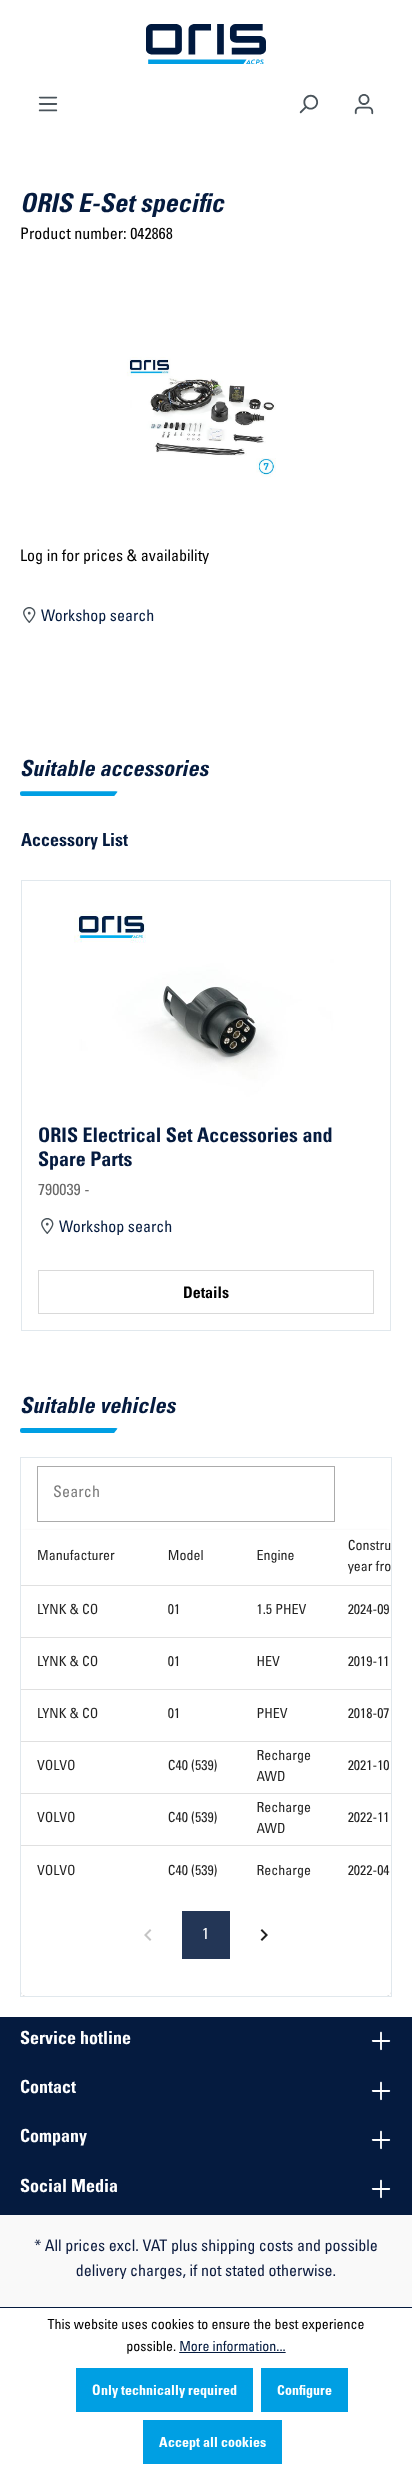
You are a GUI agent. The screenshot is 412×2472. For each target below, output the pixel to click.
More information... (232, 2348)
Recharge (284, 1872)
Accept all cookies (212, 2444)
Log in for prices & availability (114, 558)
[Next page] (264, 1935)
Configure (304, 2392)
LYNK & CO (67, 1611)
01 (174, 1611)
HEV (268, 1663)
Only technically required (164, 2392)
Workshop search (96, 618)
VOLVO (56, 1767)
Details (206, 1295)
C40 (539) (193, 1767)
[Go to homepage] (206, 45)
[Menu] (48, 102)
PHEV (272, 1715)
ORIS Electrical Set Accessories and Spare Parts (185, 1149)
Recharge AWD (284, 1767)
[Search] (308, 102)
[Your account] (364, 102)
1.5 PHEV (282, 1611)
